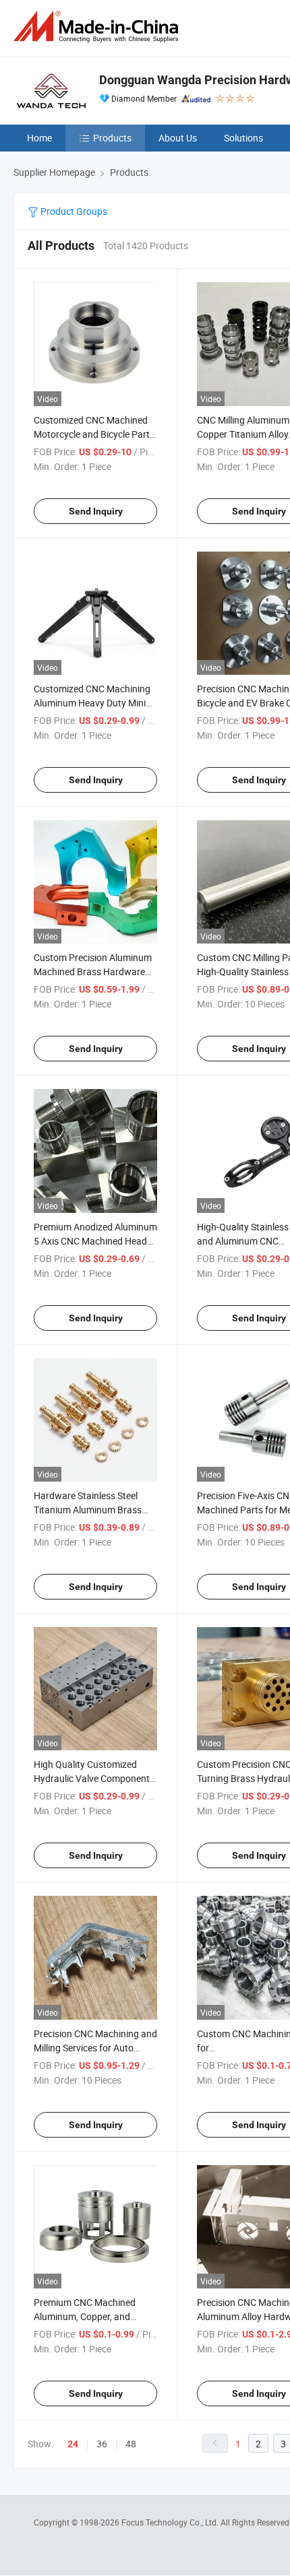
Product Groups (73, 211)
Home (39, 138)
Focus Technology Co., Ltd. (171, 2522)
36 (102, 2444)
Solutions (243, 138)
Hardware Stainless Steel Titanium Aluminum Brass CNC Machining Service (88, 1510)
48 (131, 2444)
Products (112, 138)
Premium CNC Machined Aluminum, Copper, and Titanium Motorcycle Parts (89, 2316)
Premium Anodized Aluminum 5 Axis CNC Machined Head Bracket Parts (95, 1241)
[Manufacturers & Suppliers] (98, 27)
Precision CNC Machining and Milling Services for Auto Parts (95, 2048)
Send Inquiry (96, 511)
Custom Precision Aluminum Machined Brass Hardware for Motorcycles (93, 971)
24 (73, 2444)
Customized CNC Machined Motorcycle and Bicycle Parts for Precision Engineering (94, 434)
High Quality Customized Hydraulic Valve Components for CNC (94, 1778)
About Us (178, 138)
